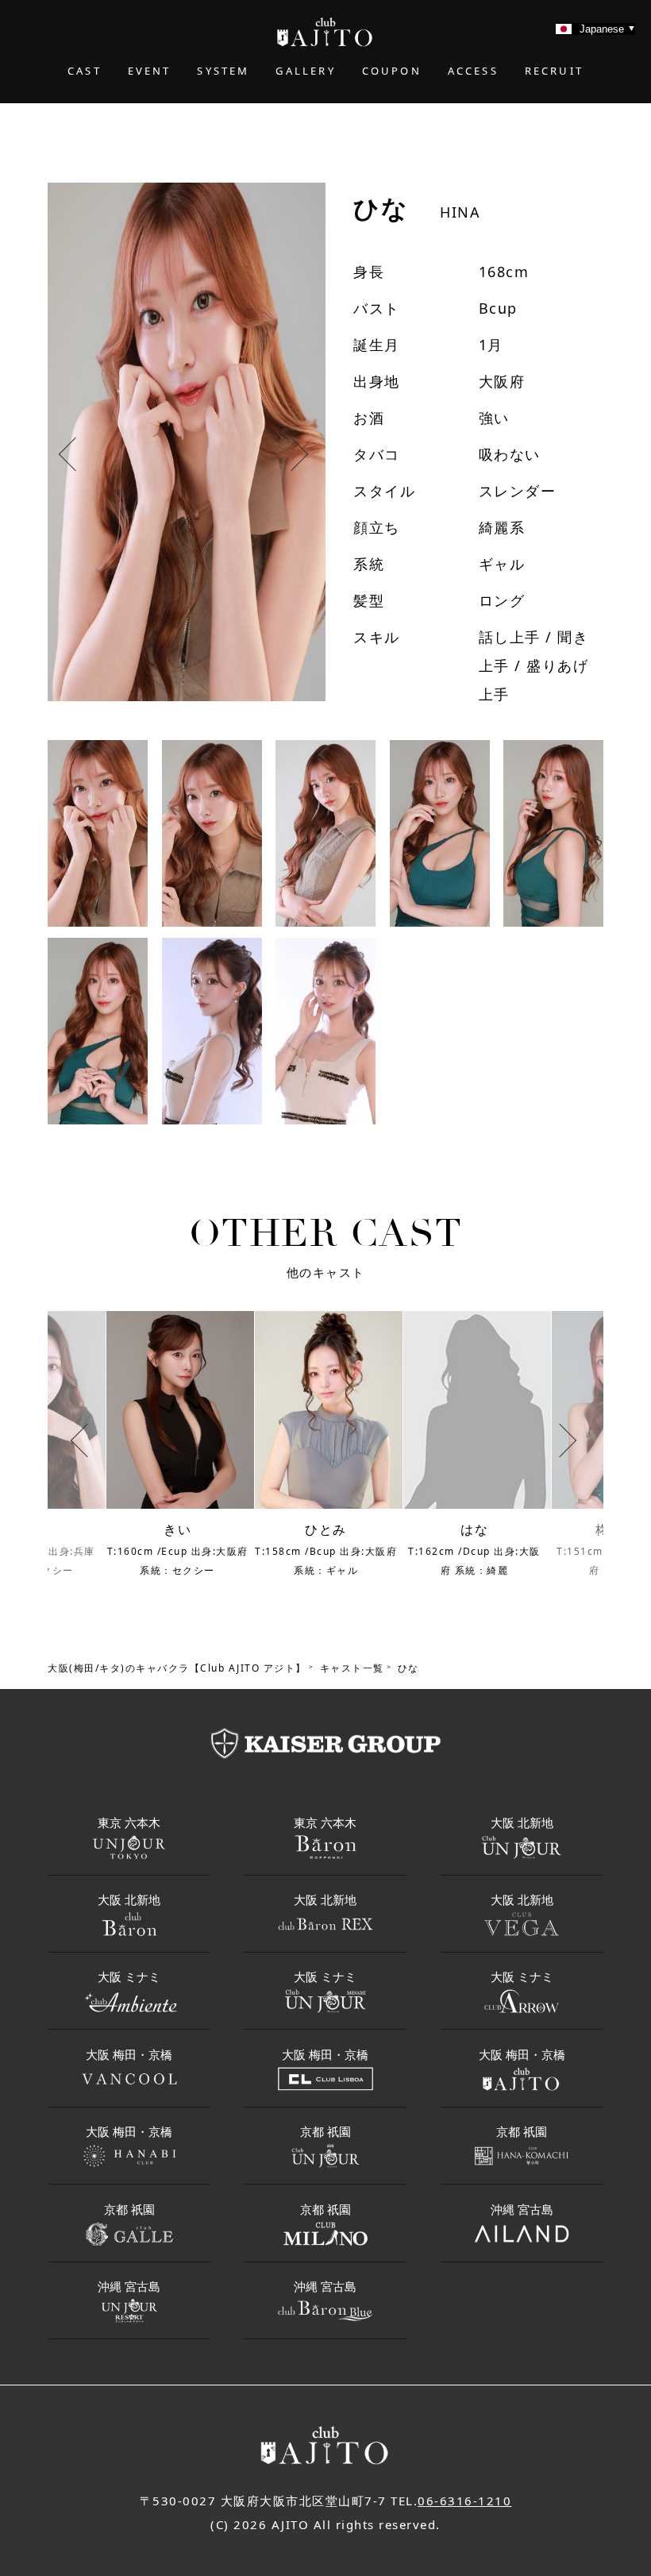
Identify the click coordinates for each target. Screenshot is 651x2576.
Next (295, 457)
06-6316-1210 (464, 2501)
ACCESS (473, 71)
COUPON (392, 71)
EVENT (150, 71)
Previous (79, 457)
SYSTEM (223, 71)
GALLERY (305, 71)
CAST (85, 71)
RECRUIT (554, 71)
